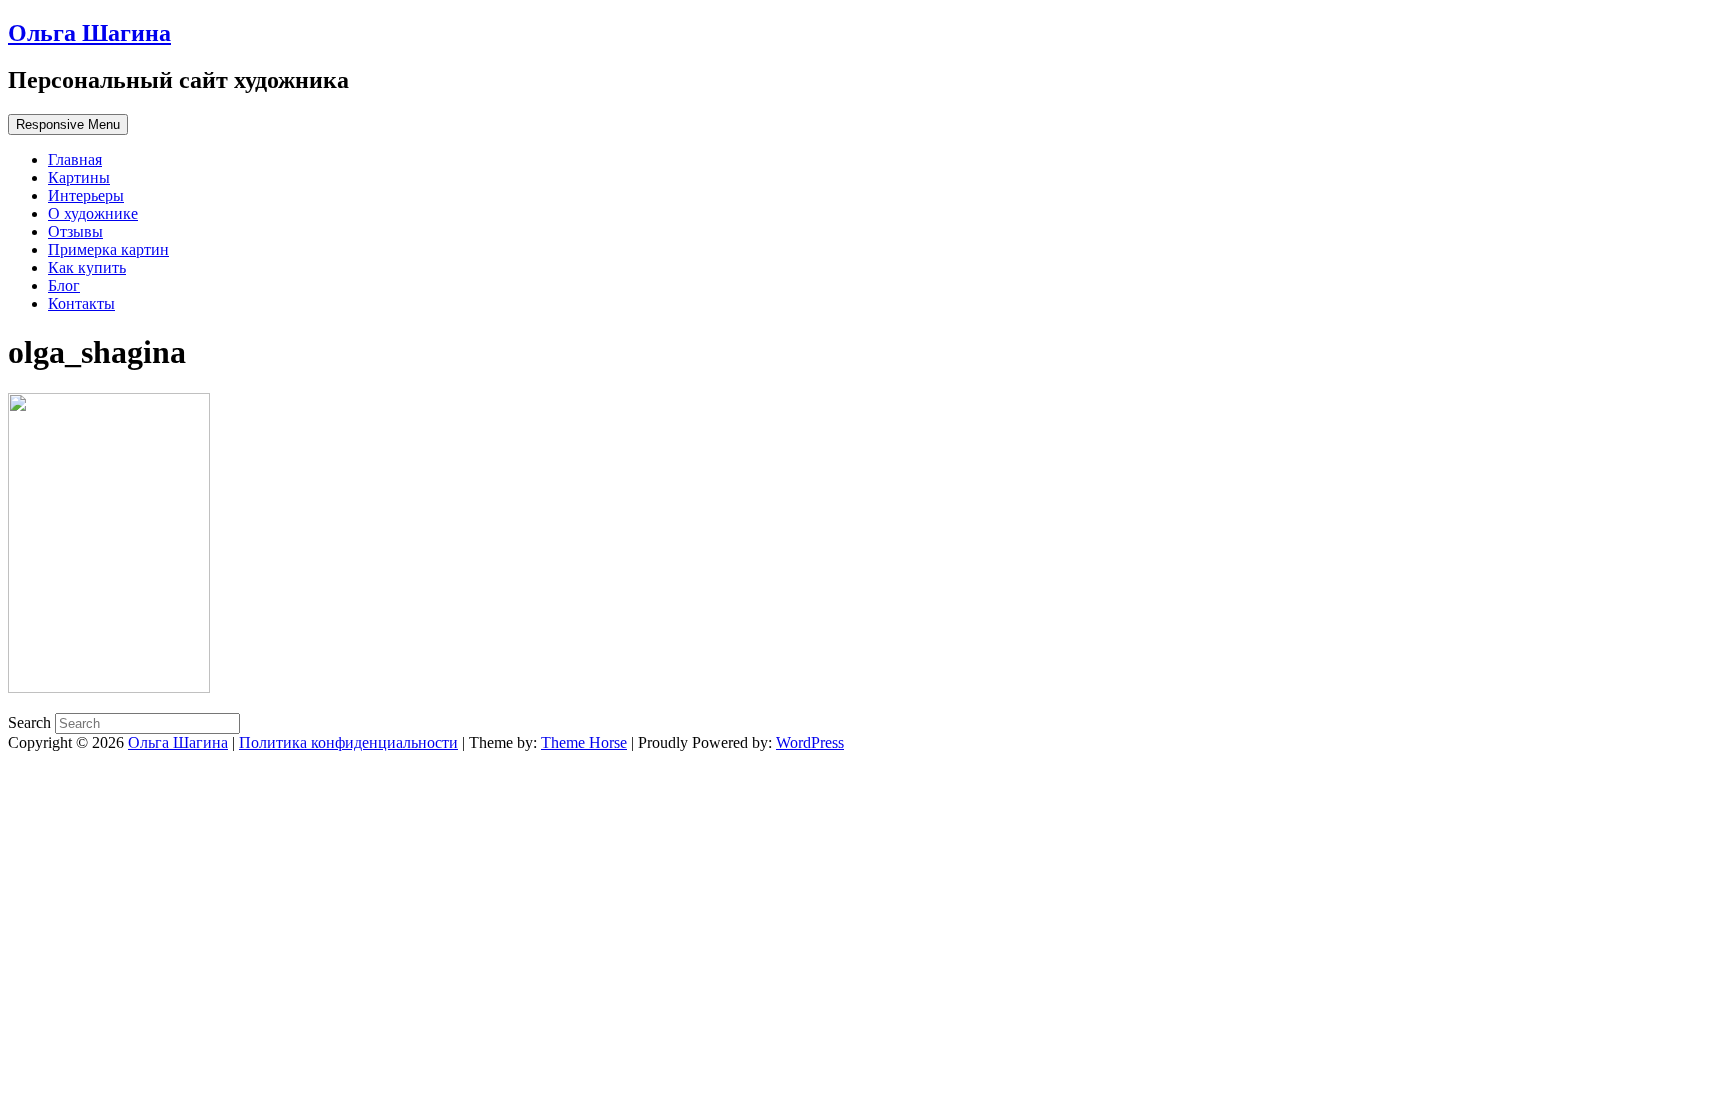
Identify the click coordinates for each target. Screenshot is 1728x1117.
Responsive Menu (68, 124)
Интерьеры (86, 195)
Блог (64, 285)
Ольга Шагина (89, 33)
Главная (75, 159)
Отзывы (75, 231)
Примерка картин (108, 249)
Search (31, 722)
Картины (79, 177)
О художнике (93, 213)
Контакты (81, 303)
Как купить (87, 267)
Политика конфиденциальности (348, 742)
